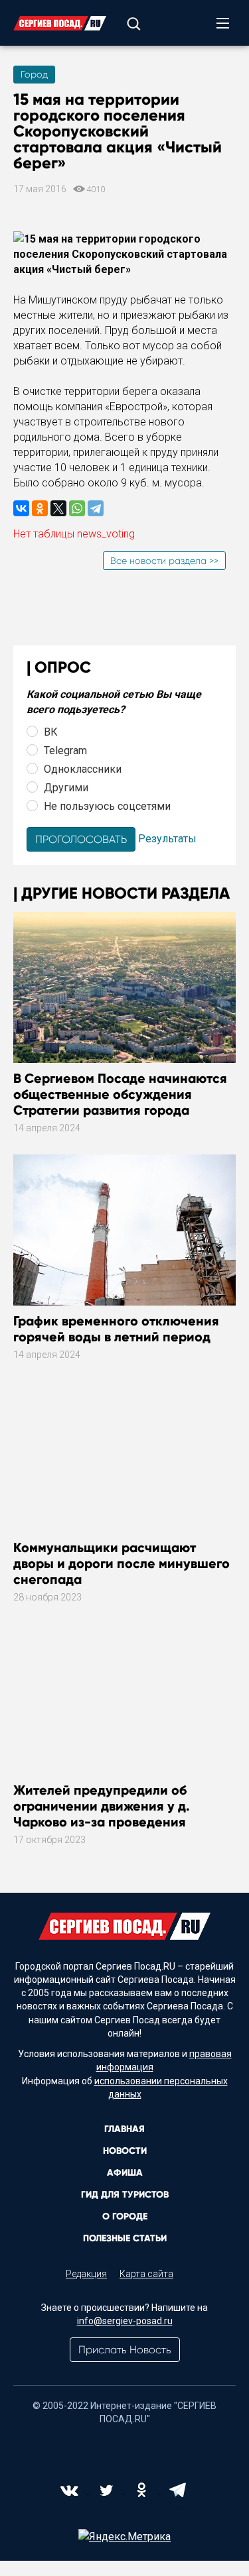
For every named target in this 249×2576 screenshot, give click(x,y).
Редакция (86, 2274)
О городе (125, 2216)
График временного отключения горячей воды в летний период (116, 1329)
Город (34, 74)
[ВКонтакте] (21, 508)
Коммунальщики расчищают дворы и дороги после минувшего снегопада (122, 1563)
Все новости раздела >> (164, 561)
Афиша (125, 2173)
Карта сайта (146, 2274)
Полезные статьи (125, 2238)
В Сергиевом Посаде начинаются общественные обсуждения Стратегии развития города (120, 1094)
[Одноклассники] (40, 508)
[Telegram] (96, 508)
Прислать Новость (125, 2350)
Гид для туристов (125, 2195)
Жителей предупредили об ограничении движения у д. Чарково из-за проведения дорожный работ (102, 1814)
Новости (125, 2151)
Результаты (167, 839)
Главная (124, 2129)
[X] (58, 508)
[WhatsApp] (77, 508)
